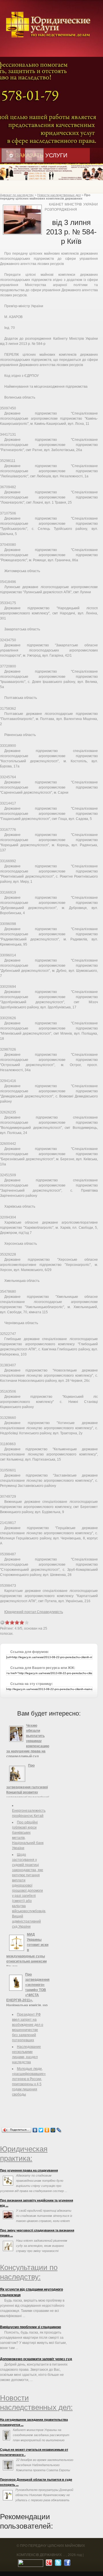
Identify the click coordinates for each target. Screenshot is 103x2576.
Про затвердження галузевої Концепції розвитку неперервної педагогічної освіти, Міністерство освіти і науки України (28, 1787)
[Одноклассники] (47, 2130)
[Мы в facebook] (67, 2564)
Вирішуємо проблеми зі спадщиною (30, 2327)
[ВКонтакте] (35, 2130)
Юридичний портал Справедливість (34, 1612)
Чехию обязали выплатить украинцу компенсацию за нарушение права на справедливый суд (28, 1741)
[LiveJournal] (59, 2130)
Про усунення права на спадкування (29, 2170)
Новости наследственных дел (59, 195)
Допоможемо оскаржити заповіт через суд (36, 2359)
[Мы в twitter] (57, 2564)
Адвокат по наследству (17, 195)
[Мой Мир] (53, 2130)
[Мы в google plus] (48, 2564)
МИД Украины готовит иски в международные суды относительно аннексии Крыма (27, 1950)
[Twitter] (41, 2130)
